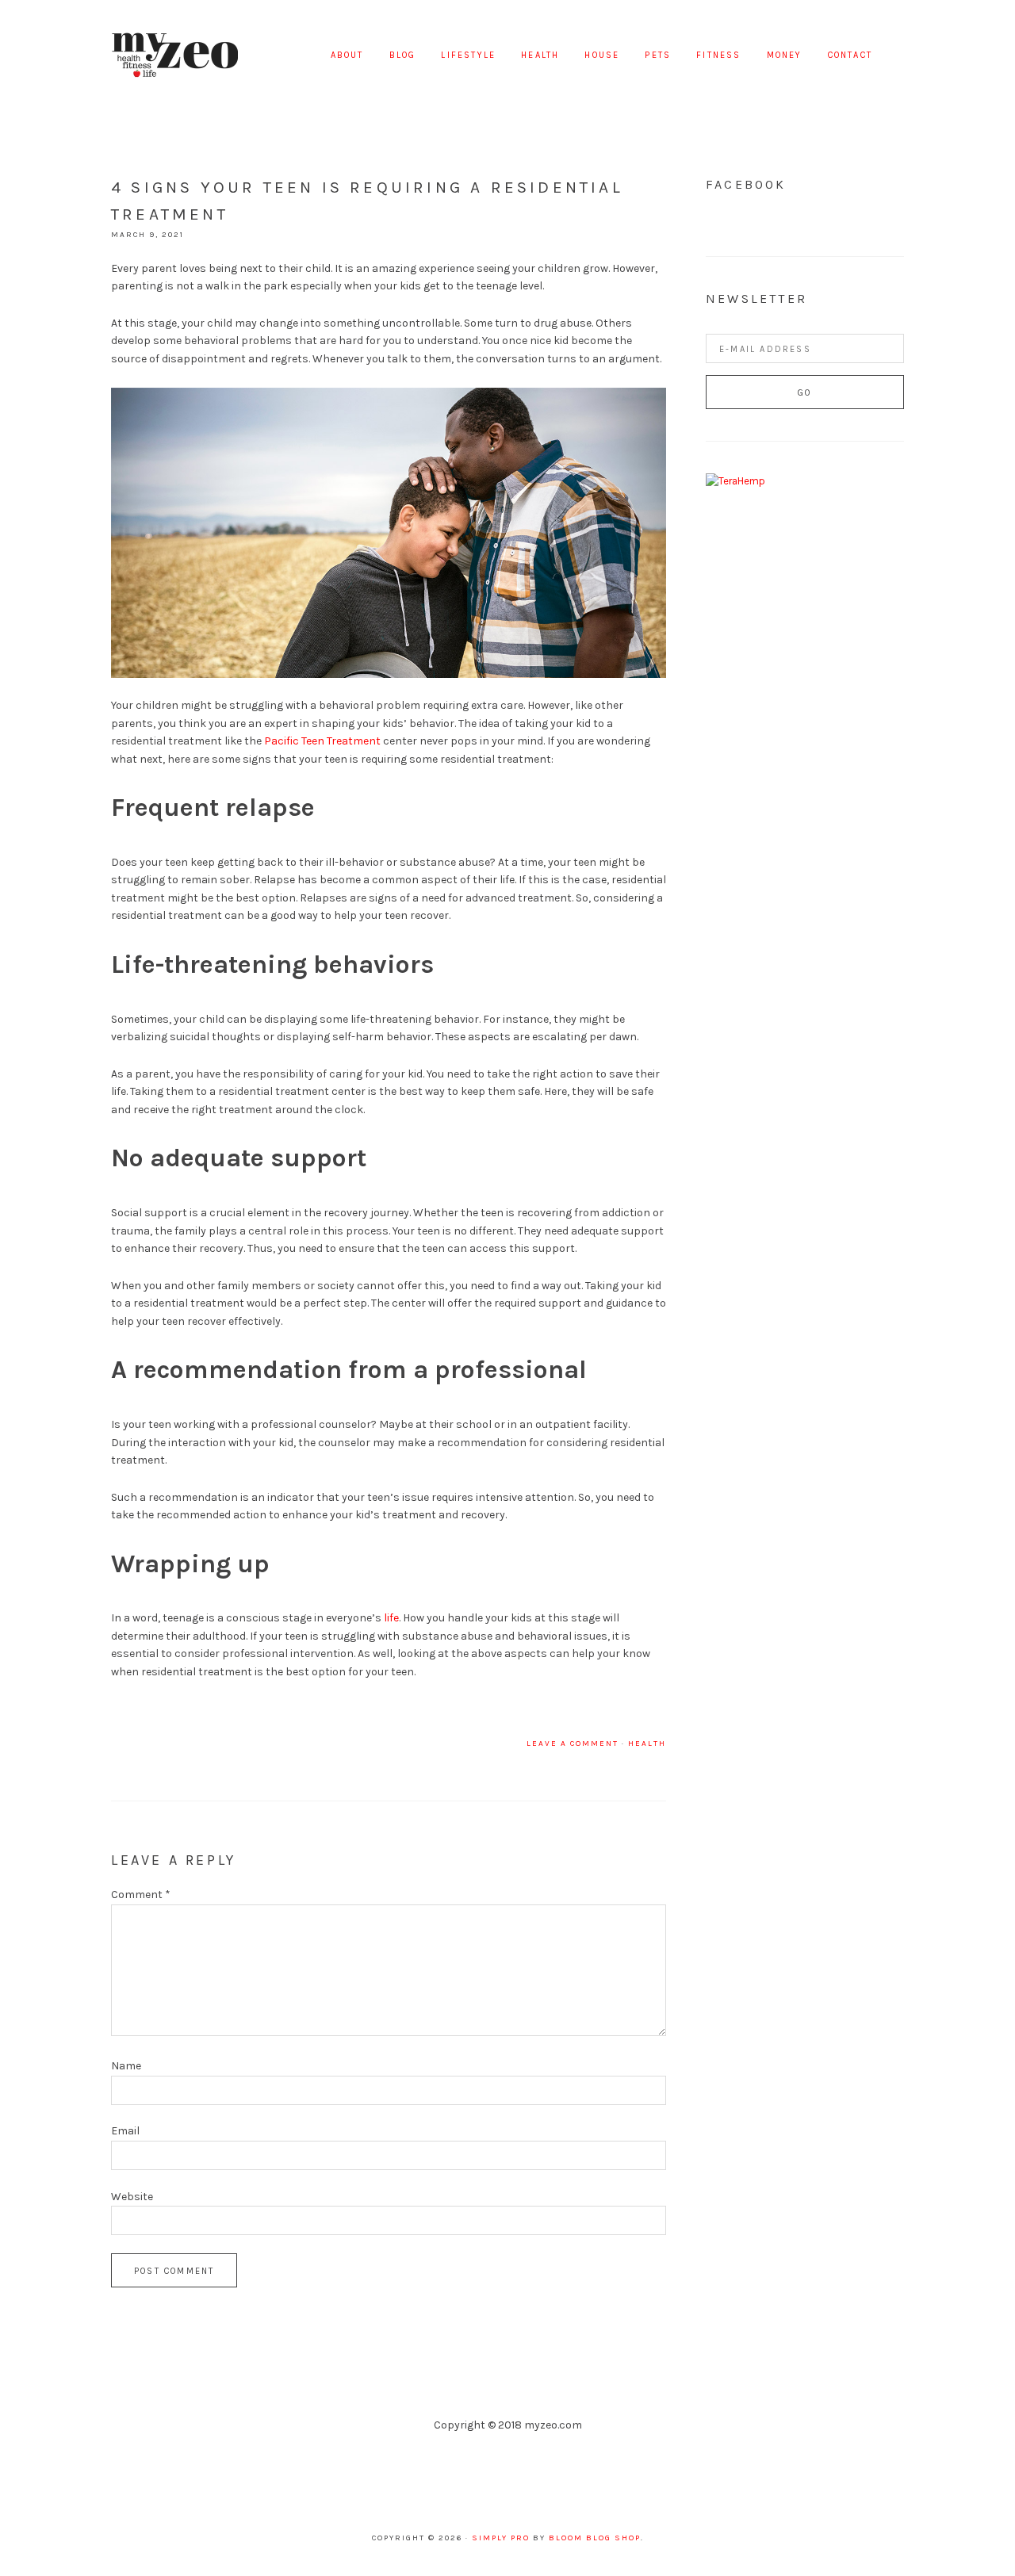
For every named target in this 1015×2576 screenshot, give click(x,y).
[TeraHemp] (735, 481)
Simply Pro (501, 2538)
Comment (141, 1895)
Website (132, 2197)
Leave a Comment (573, 1743)
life (391, 1618)
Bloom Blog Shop (595, 2538)
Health (647, 1743)
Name (126, 2066)
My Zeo (174, 56)
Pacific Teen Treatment (322, 741)
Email (125, 2131)
